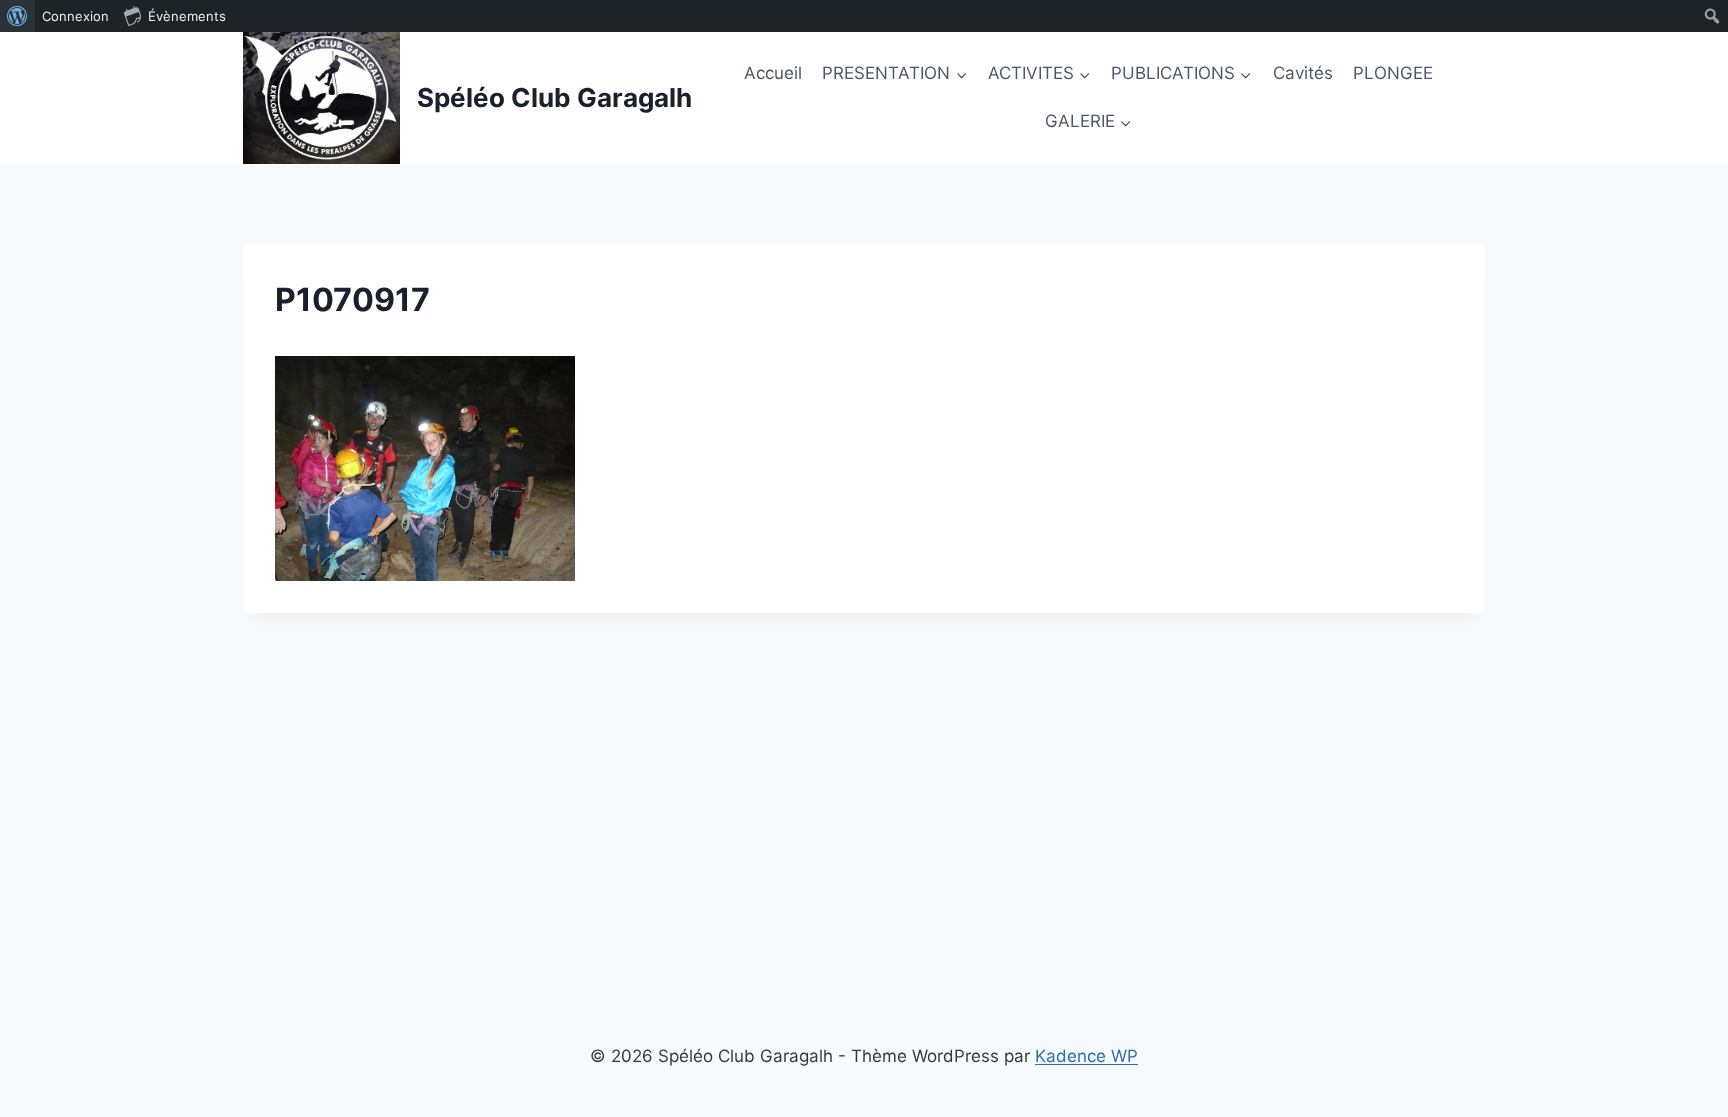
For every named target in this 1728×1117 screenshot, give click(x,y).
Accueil (773, 73)
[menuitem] (17, 16)
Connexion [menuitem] (75, 16)
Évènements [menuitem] (187, 16)
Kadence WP (1086, 1056)
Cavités (1303, 73)
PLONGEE (1393, 73)
